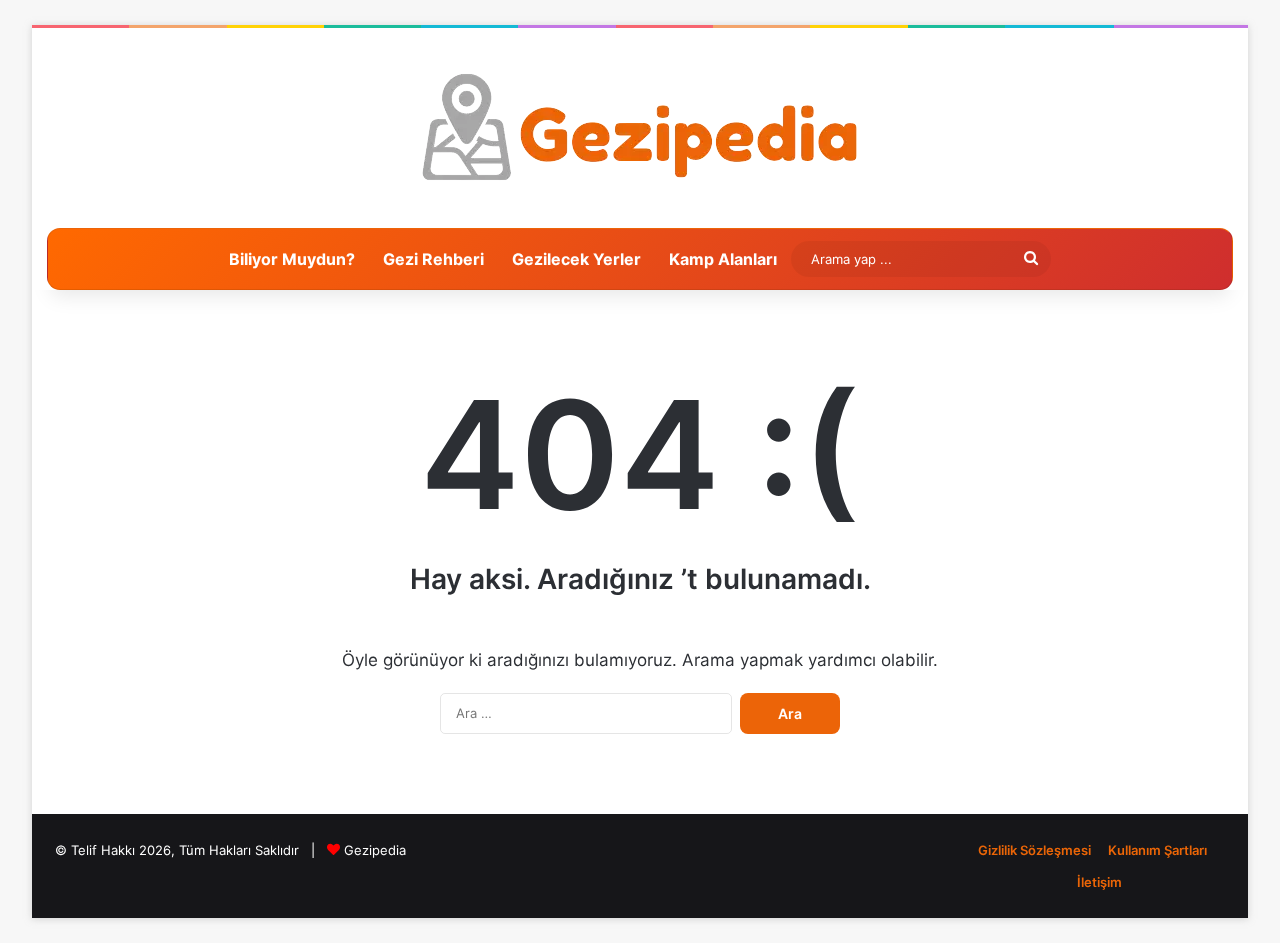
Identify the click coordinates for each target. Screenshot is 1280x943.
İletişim (1099, 882)
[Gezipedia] (640, 128)
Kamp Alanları (723, 259)
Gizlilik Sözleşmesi (1034, 850)
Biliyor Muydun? (292, 259)
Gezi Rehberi (433, 259)
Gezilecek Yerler (576, 259)
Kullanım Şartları (1157, 850)
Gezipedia (375, 850)
